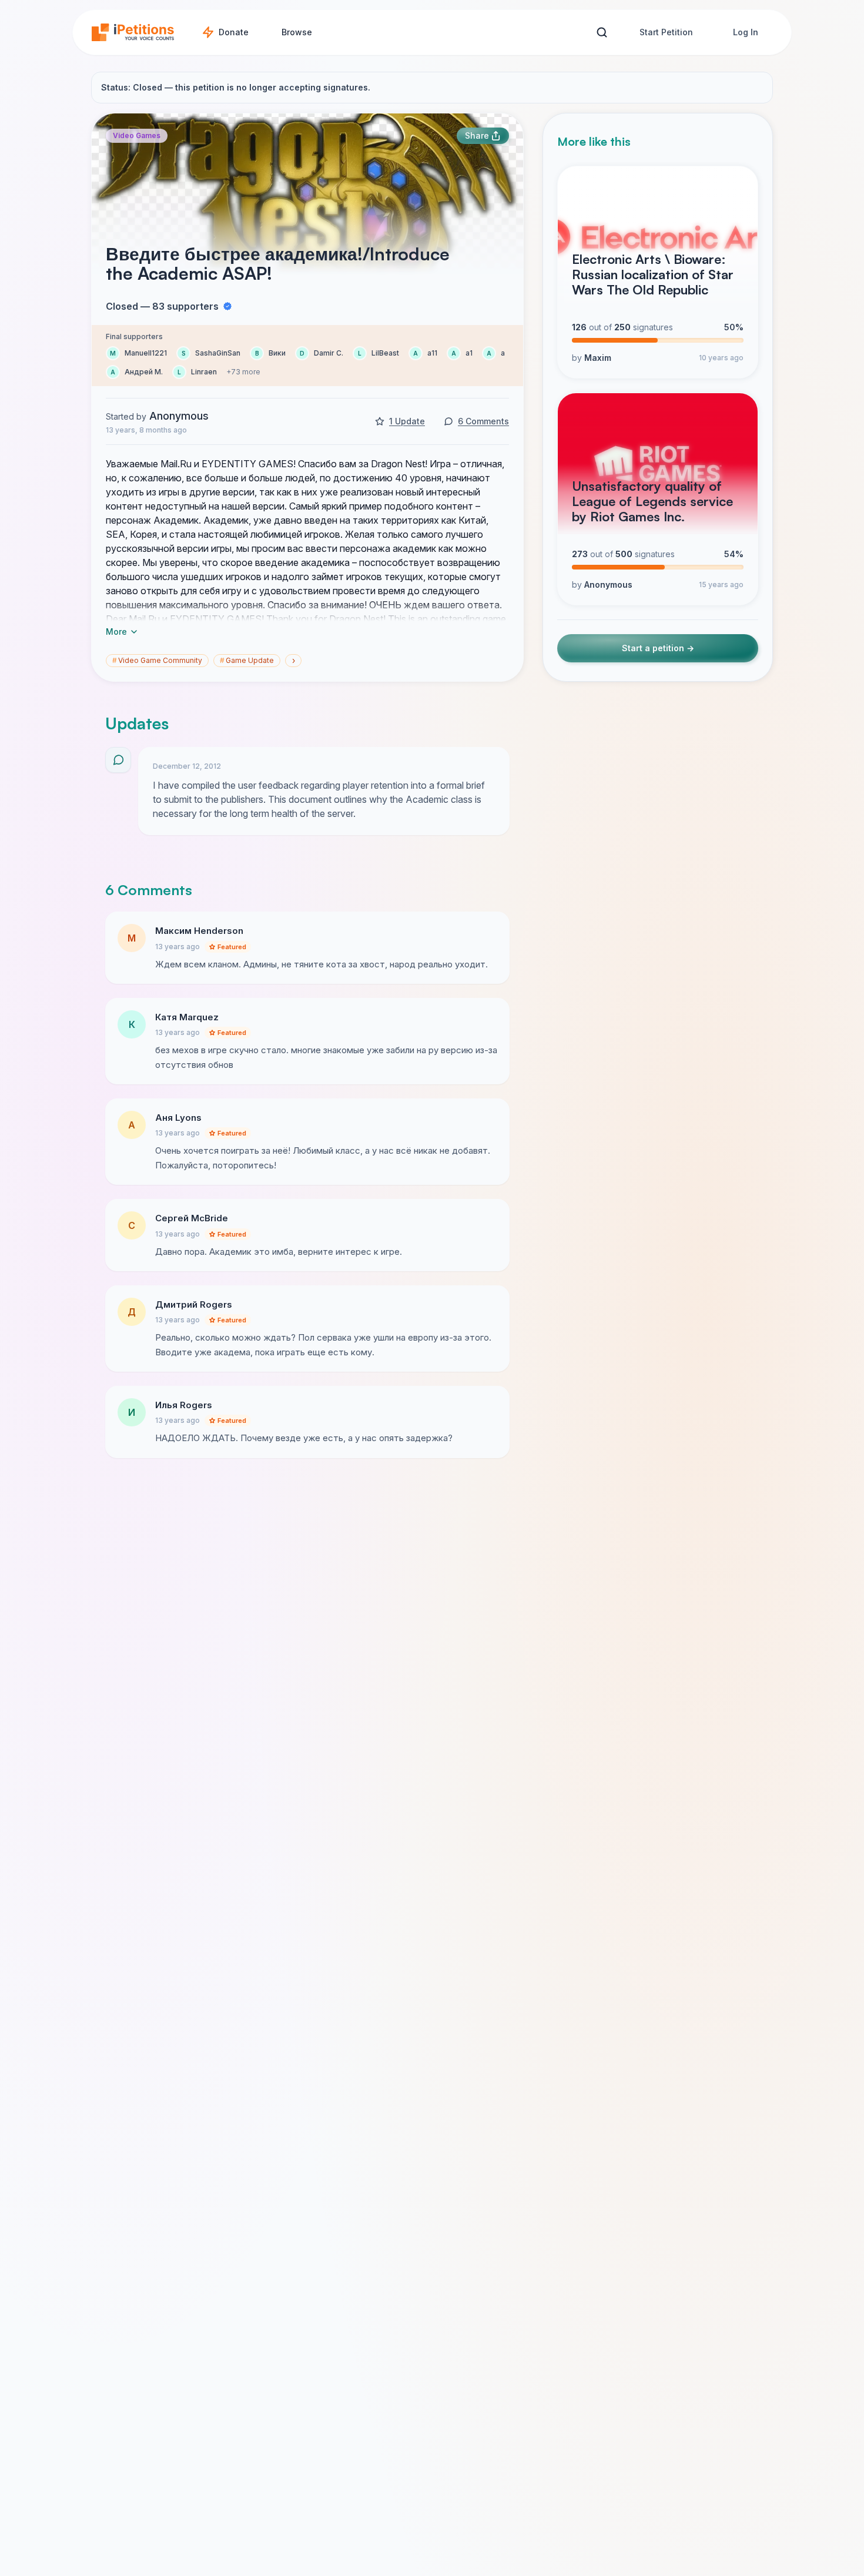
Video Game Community (157, 660)
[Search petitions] (602, 33)
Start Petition (666, 32)
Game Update (247, 660)
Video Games (137, 135)
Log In (746, 32)
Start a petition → (658, 648)
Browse (297, 32)
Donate (234, 32)
